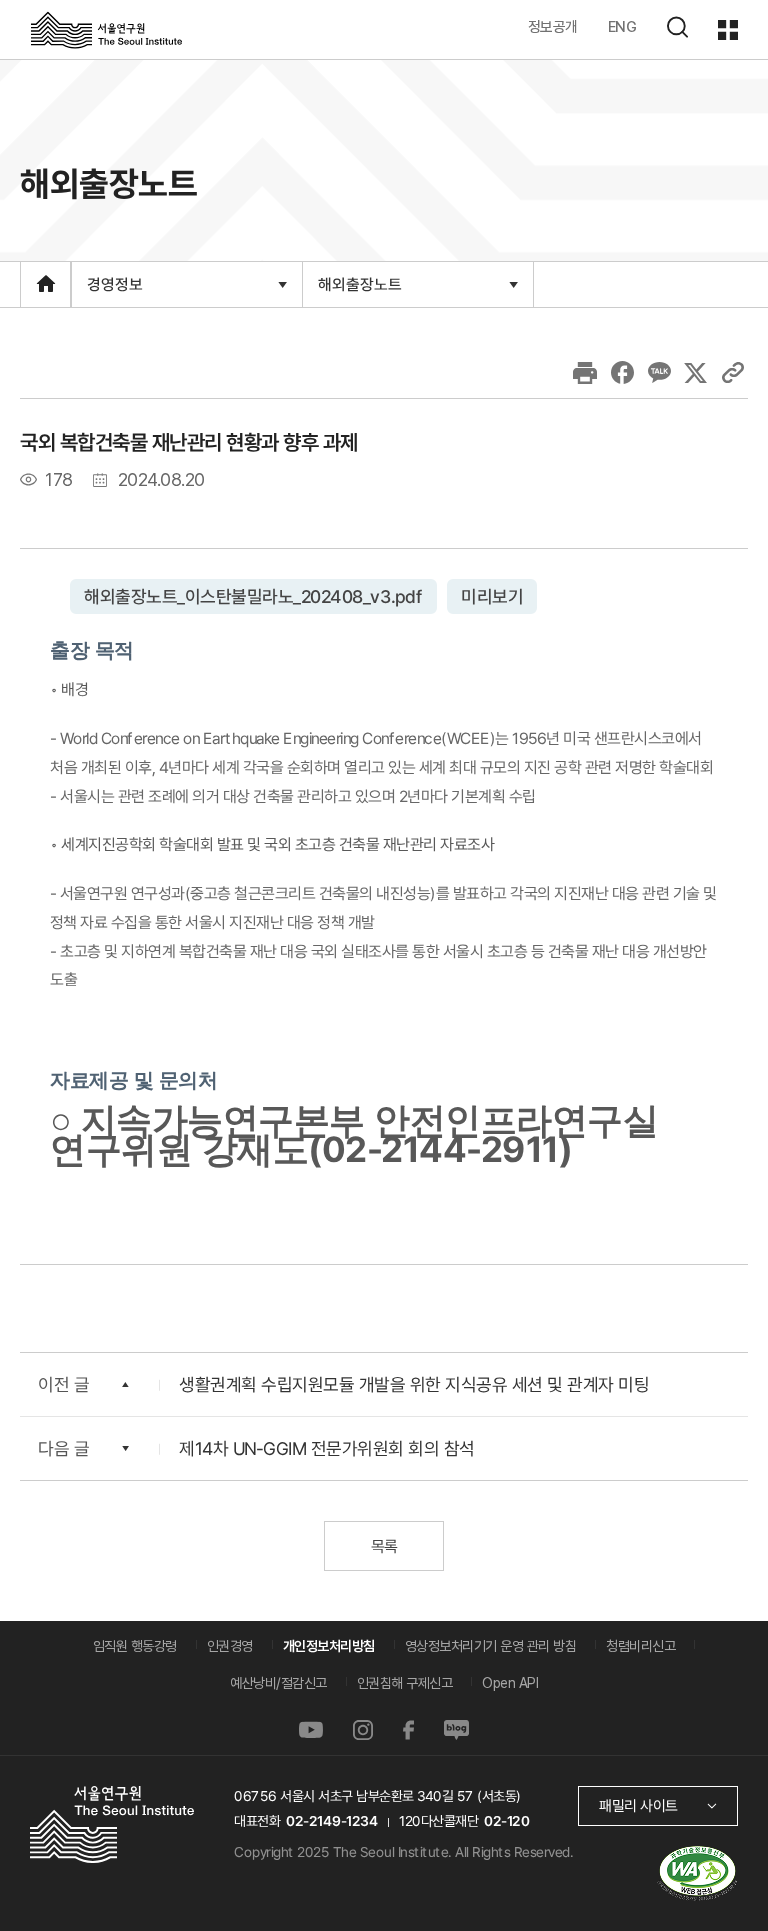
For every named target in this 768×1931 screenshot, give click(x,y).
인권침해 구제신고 (405, 1683)
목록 (383, 1546)
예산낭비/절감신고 (278, 1683)
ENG (622, 26)
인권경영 (230, 1646)
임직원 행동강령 (135, 1646)
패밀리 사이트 (638, 1805)
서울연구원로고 (106, 29)
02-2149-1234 (332, 1821)
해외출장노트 (359, 290)
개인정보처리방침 (329, 1646)
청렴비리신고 (640, 1646)
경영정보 (114, 290)
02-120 (506, 1821)
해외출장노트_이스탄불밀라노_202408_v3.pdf (253, 596)
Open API (510, 1683)
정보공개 (553, 26)
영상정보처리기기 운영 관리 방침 (491, 1646)
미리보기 (492, 596)
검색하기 (677, 27)
